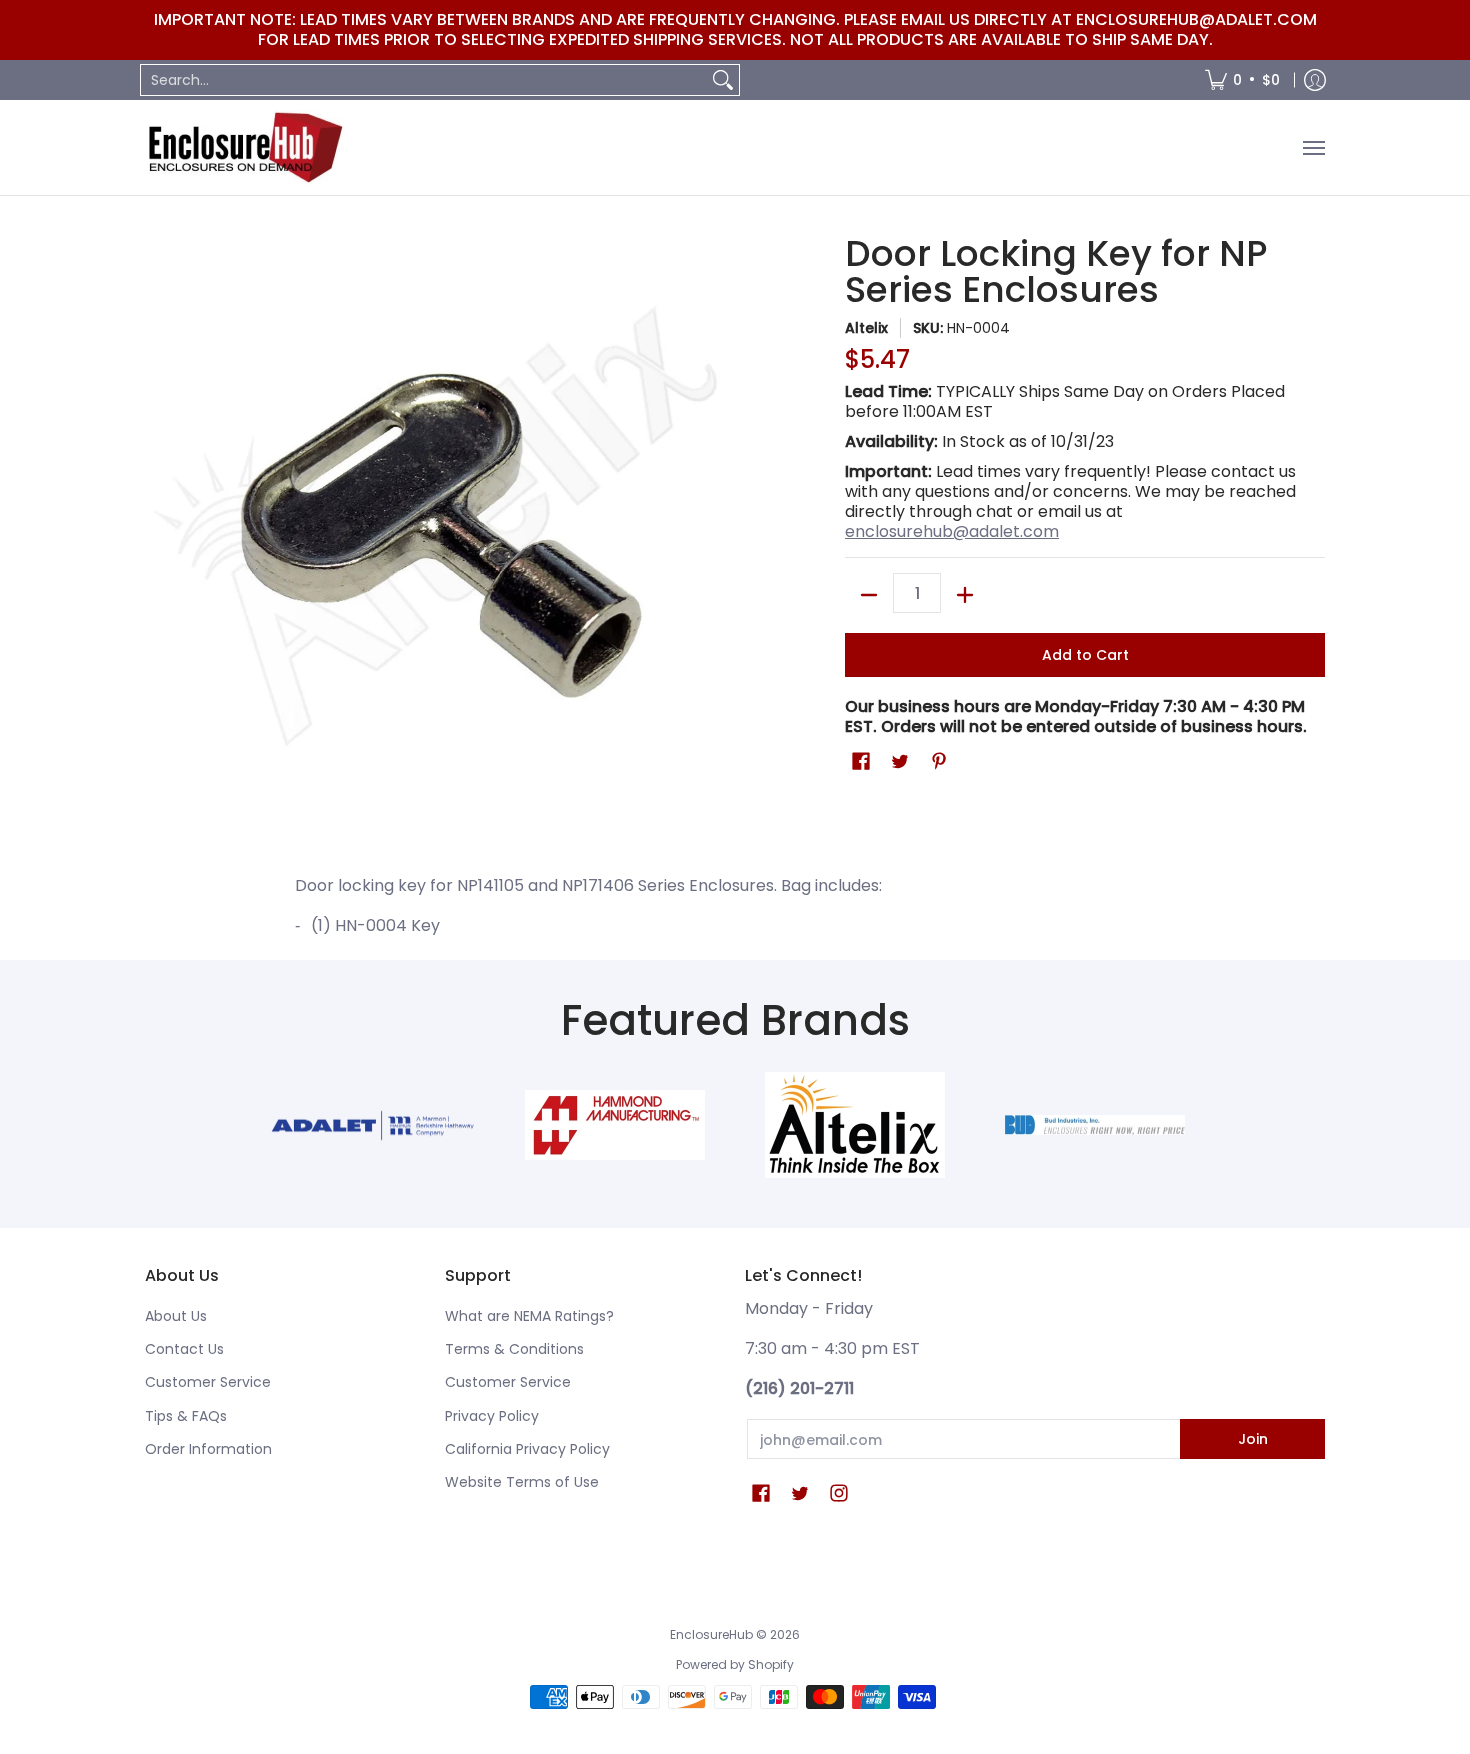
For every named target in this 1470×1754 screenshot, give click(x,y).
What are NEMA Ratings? (529, 1316)
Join (1253, 1439)
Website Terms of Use (522, 1482)
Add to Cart (1085, 655)
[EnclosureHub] (245, 147)
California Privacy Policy (527, 1449)
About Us (176, 1316)
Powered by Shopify (735, 1664)
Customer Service (208, 1382)
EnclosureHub (711, 1634)
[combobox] (424, 80)
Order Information (208, 1449)
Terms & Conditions (514, 1349)
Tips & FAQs (186, 1416)
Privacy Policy (492, 1416)
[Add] (965, 595)
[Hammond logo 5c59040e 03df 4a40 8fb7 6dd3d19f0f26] (615, 1125)
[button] (861, 761)
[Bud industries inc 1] (1095, 1125)
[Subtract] (869, 595)
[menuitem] (1242, 80)
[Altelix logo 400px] (855, 1125)
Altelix (866, 328)
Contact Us (184, 1349)
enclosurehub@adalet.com (952, 531)
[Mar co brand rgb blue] (375, 1125)
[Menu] (1313, 147)
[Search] (723, 80)
